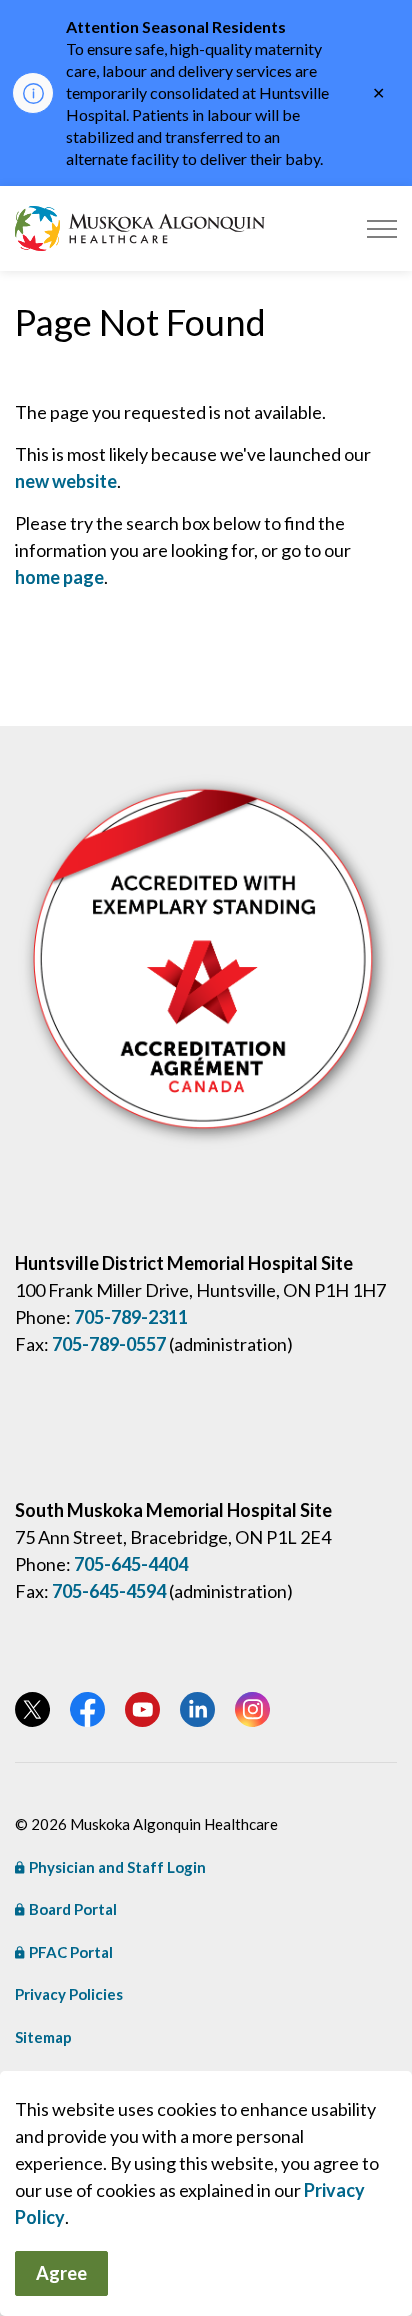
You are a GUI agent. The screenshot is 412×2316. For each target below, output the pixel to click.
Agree (61, 2273)
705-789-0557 (109, 1344)
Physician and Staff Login (117, 1867)
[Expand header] (382, 228)
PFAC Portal (71, 1952)
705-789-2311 (131, 1317)
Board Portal (73, 1909)
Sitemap (43, 2037)
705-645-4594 (109, 1591)
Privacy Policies (69, 1994)
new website (66, 481)
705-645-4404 (131, 1564)
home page (59, 577)
